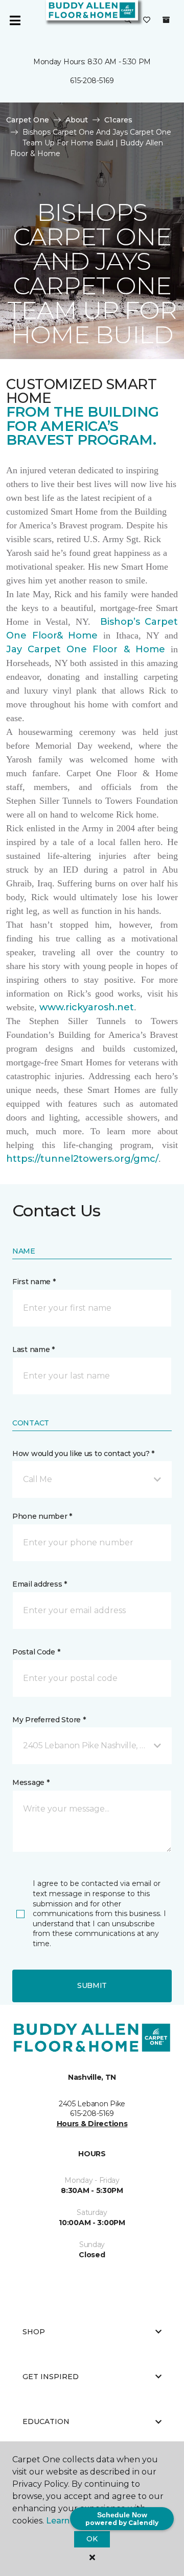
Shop (34, 2332)
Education (46, 2421)
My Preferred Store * (49, 1720)
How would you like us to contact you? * (83, 1453)
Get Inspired (51, 2377)
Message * (31, 1782)
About (77, 120)
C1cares (118, 120)
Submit (92, 1985)
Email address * (40, 1584)
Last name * (33, 1349)
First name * (34, 1282)
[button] (128, 20)
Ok (92, 2539)
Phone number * (42, 1516)
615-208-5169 (92, 81)
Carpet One (28, 120)
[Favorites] (147, 20)
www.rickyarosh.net (87, 1007)
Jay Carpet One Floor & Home (86, 649)
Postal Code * (36, 1652)
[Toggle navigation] (15, 20)
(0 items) (166, 20)
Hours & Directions (92, 2124)
